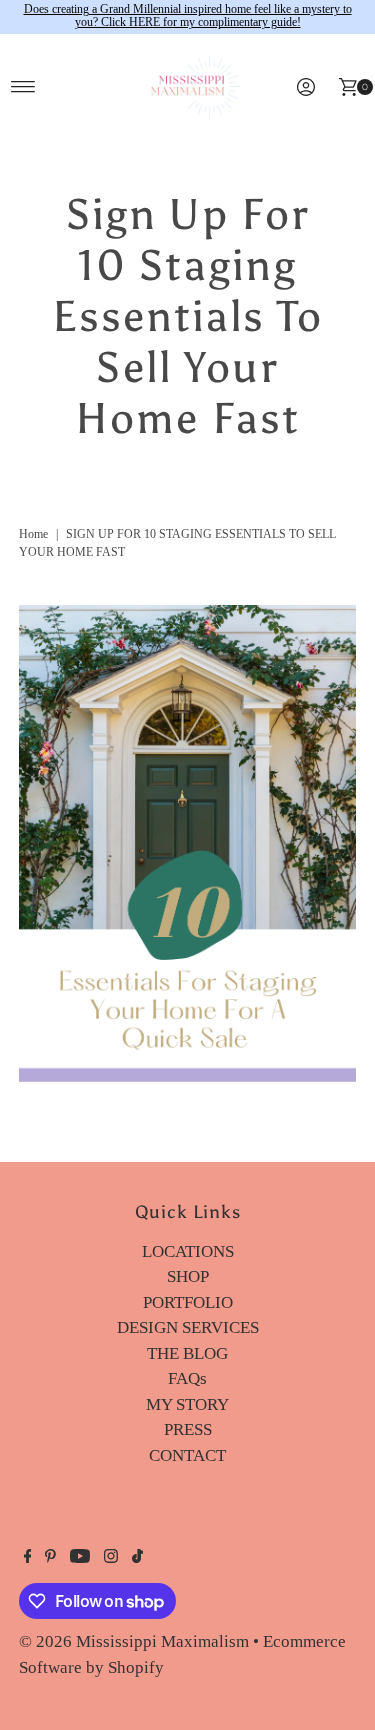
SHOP (188, 1276)
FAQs (187, 1378)
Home (33, 534)
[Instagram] (111, 1558)
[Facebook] (28, 1558)
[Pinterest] (50, 1558)
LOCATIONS (188, 1251)
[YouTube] (80, 1558)
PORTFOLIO (188, 1302)
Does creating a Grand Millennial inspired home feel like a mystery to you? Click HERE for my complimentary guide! (188, 16)
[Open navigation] (23, 87)
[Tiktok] (137, 1558)
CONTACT (187, 1455)
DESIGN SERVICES (188, 1327)
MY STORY (187, 1404)
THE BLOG (187, 1353)
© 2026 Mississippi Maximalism (134, 1641)
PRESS (188, 1429)
